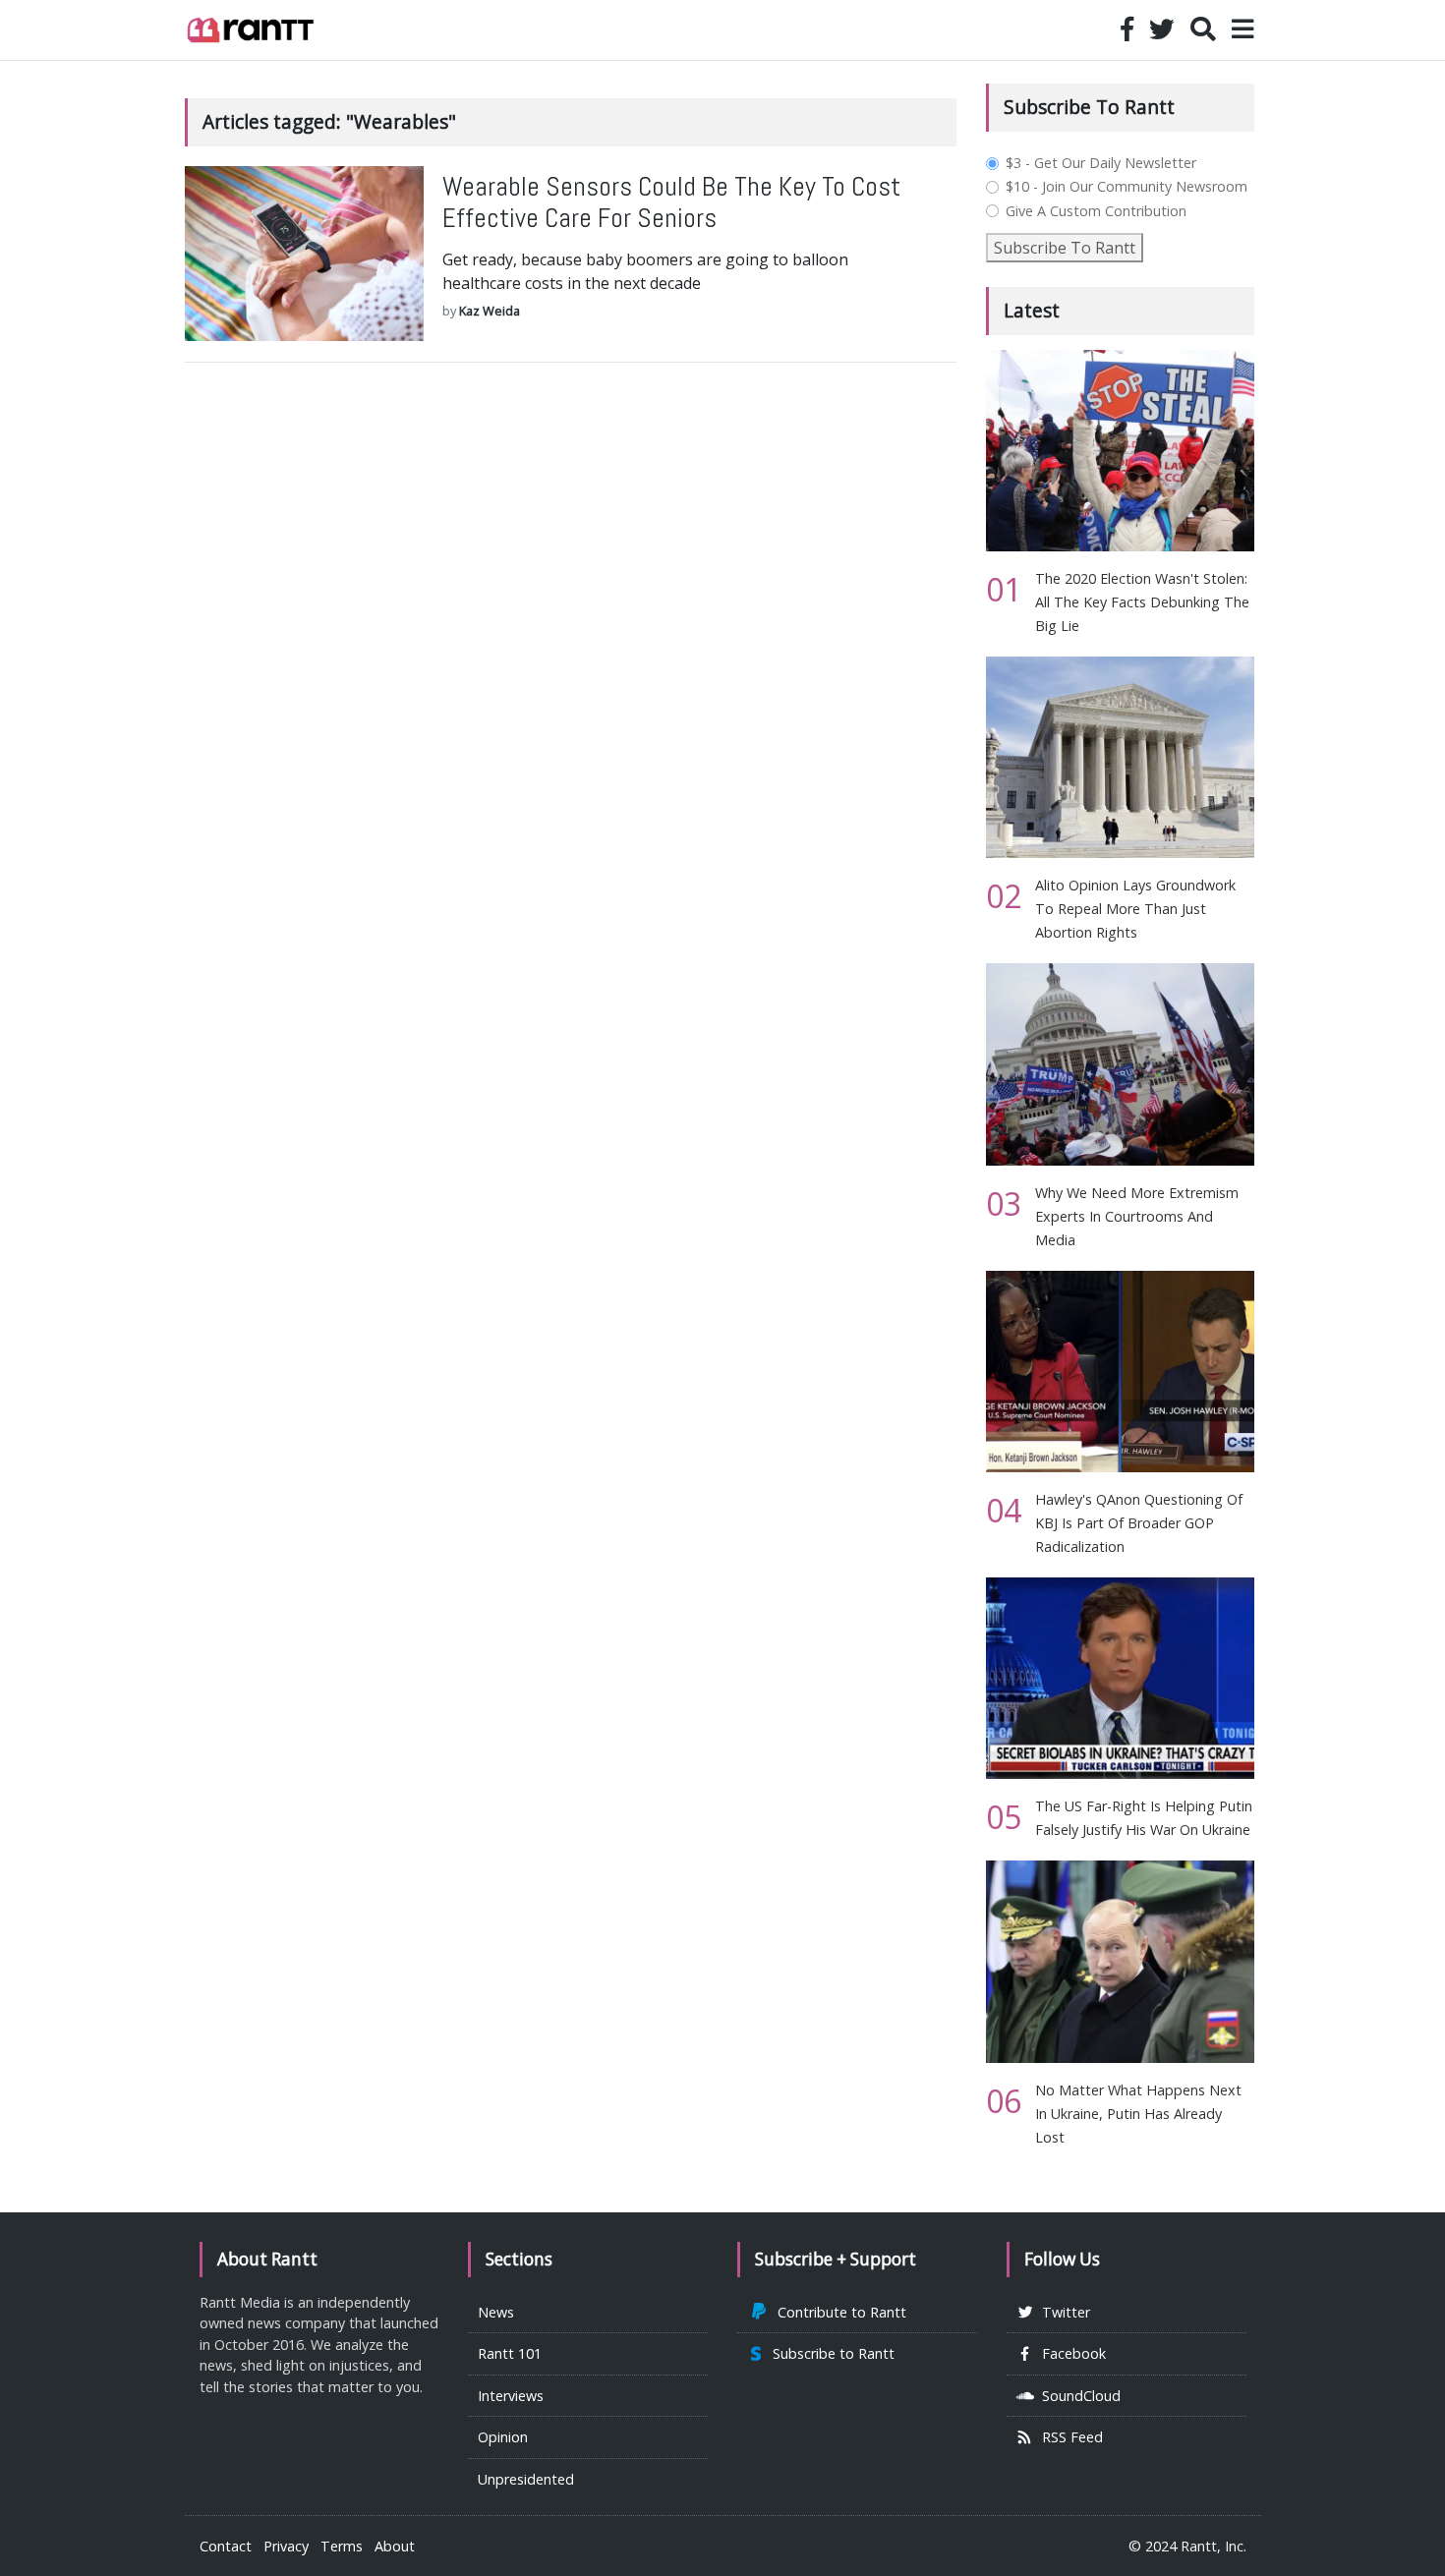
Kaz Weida (490, 311)
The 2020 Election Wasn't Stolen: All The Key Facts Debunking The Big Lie (1142, 602)
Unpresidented (526, 2479)
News (496, 2312)
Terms (342, 2546)
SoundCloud (1077, 2396)
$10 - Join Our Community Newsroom (1127, 187)
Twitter (1062, 2312)
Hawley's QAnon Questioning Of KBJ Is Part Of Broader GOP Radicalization (1139, 1523)
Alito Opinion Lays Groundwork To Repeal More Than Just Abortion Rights (1135, 909)
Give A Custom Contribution (1096, 211)
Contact (226, 2546)
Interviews (511, 2396)
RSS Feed (1069, 2437)
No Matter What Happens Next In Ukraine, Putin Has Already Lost (1138, 2114)
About (395, 2546)
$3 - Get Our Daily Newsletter (1101, 163)
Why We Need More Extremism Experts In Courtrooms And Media (1137, 1216)
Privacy (286, 2546)
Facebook (1070, 2353)
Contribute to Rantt (838, 2312)
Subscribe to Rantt (830, 2353)
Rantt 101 (510, 2353)
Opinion (503, 2437)
